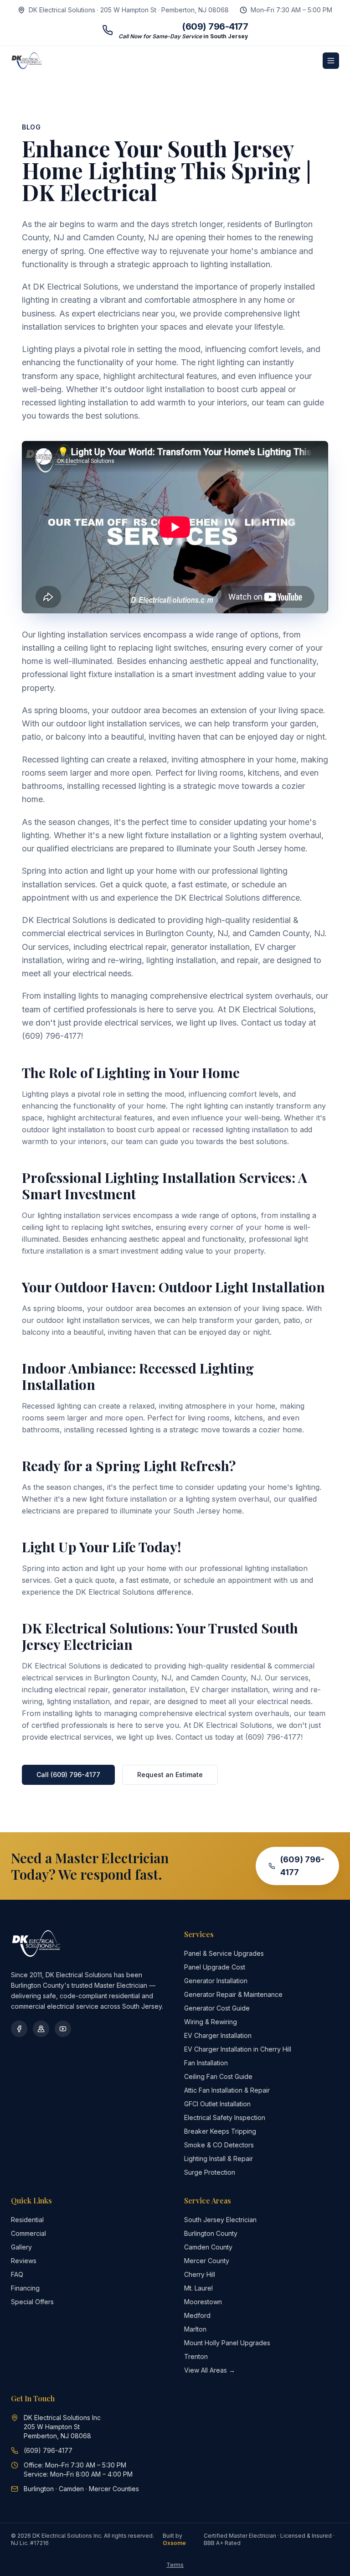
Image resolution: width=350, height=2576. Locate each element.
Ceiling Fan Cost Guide (218, 2076)
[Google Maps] (41, 2029)
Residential (27, 2220)
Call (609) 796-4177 (68, 1775)
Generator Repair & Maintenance (233, 1994)
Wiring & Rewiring (211, 2022)
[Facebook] (19, 2029)
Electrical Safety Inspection (225, 2117)
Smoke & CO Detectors (219, 2145)
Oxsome (174, 2543)
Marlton (195, 2329)
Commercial (28, 2233)
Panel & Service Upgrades (224, 1953)
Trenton (196, 2356)
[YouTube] (63, 2029)
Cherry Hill (200, 2274)
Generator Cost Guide (217, 2008)
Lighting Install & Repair (219, 2159)
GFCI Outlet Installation (217, 2104)
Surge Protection (210, 2172)
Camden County (208, 2247)
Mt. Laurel (198, 2288)
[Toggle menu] (331, 61)
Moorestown (203, 2302)
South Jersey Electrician (220, 2220)
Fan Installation (206, 2063)
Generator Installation (216, 1981)
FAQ (17, 2274)
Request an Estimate (170, 1775)
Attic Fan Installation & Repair (227, 2090)
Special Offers (32, 2302)
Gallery (21, 2247)
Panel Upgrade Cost (215, 1967)
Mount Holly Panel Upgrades (227, 2343)
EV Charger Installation (218, 2035)
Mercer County (207, 2261)
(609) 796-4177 (302, 1866)
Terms (175, 2565)
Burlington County (211, 2233)
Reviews (24, 2261)
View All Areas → (210, 2370)
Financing (25, 2288)
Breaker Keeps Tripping (220, 2131)
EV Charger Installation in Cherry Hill (238, 2049)
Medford (197, 2315)
